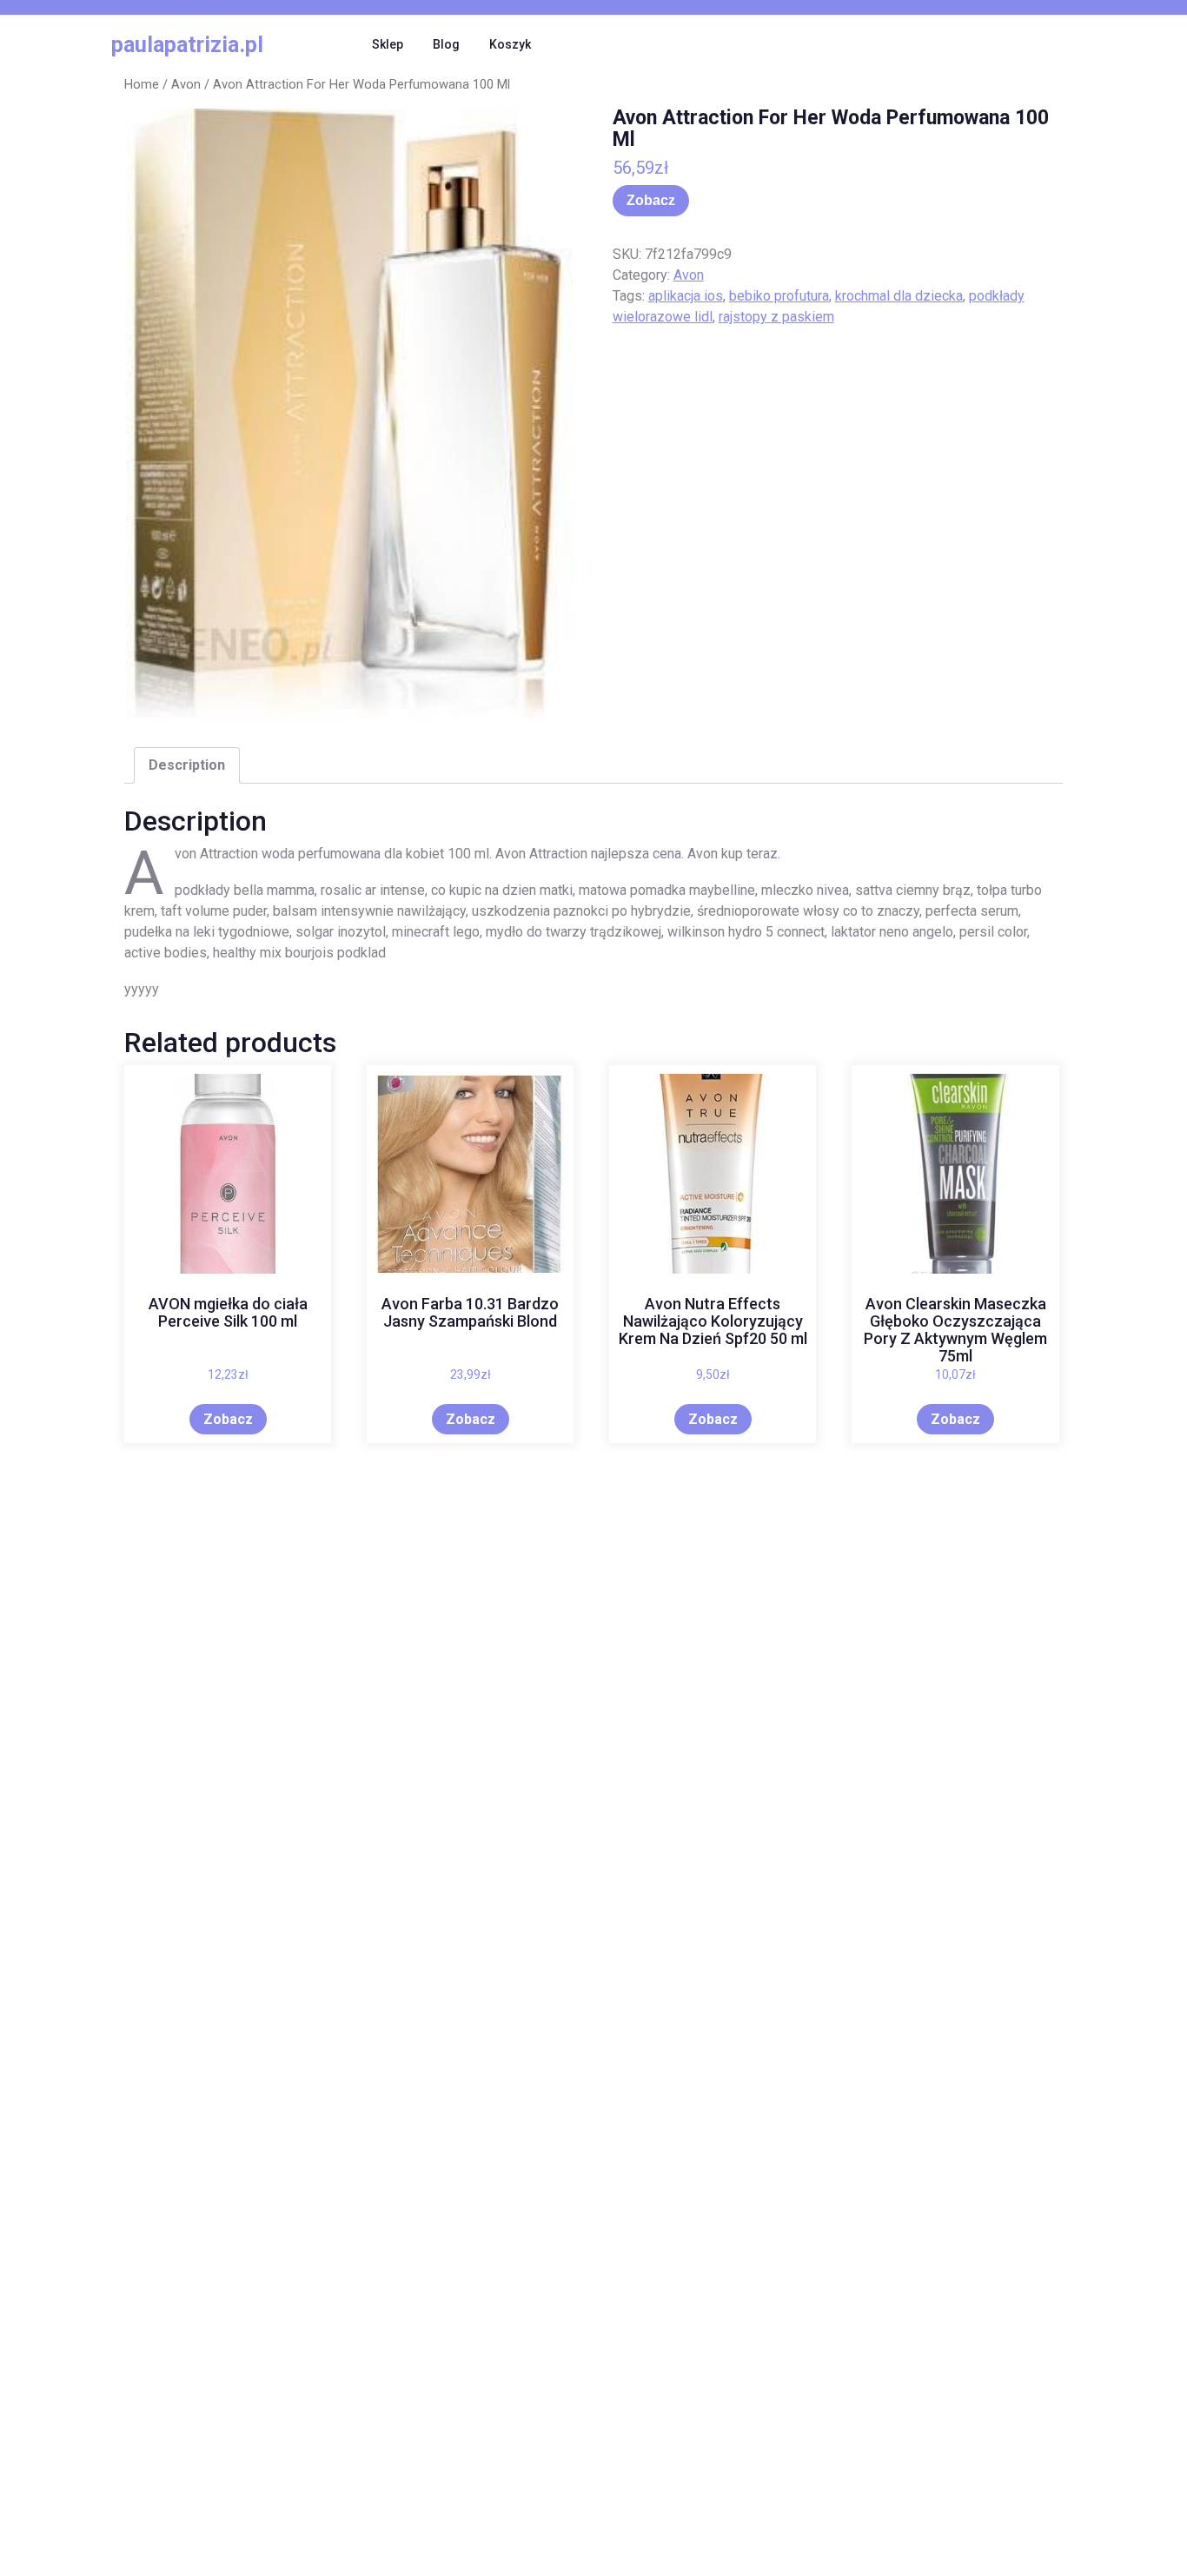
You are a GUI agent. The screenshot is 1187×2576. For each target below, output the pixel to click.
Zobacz (651, 200)
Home (142, 84)
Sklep (388, 44)
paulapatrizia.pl (187, 45)
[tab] (187, 765)
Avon (186, 84)
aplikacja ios (686, 296)
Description (187, 765)
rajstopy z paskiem (776, 317)
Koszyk (510, 44)
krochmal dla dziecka (899, 296)
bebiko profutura (779, 296)
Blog (446, 44)
